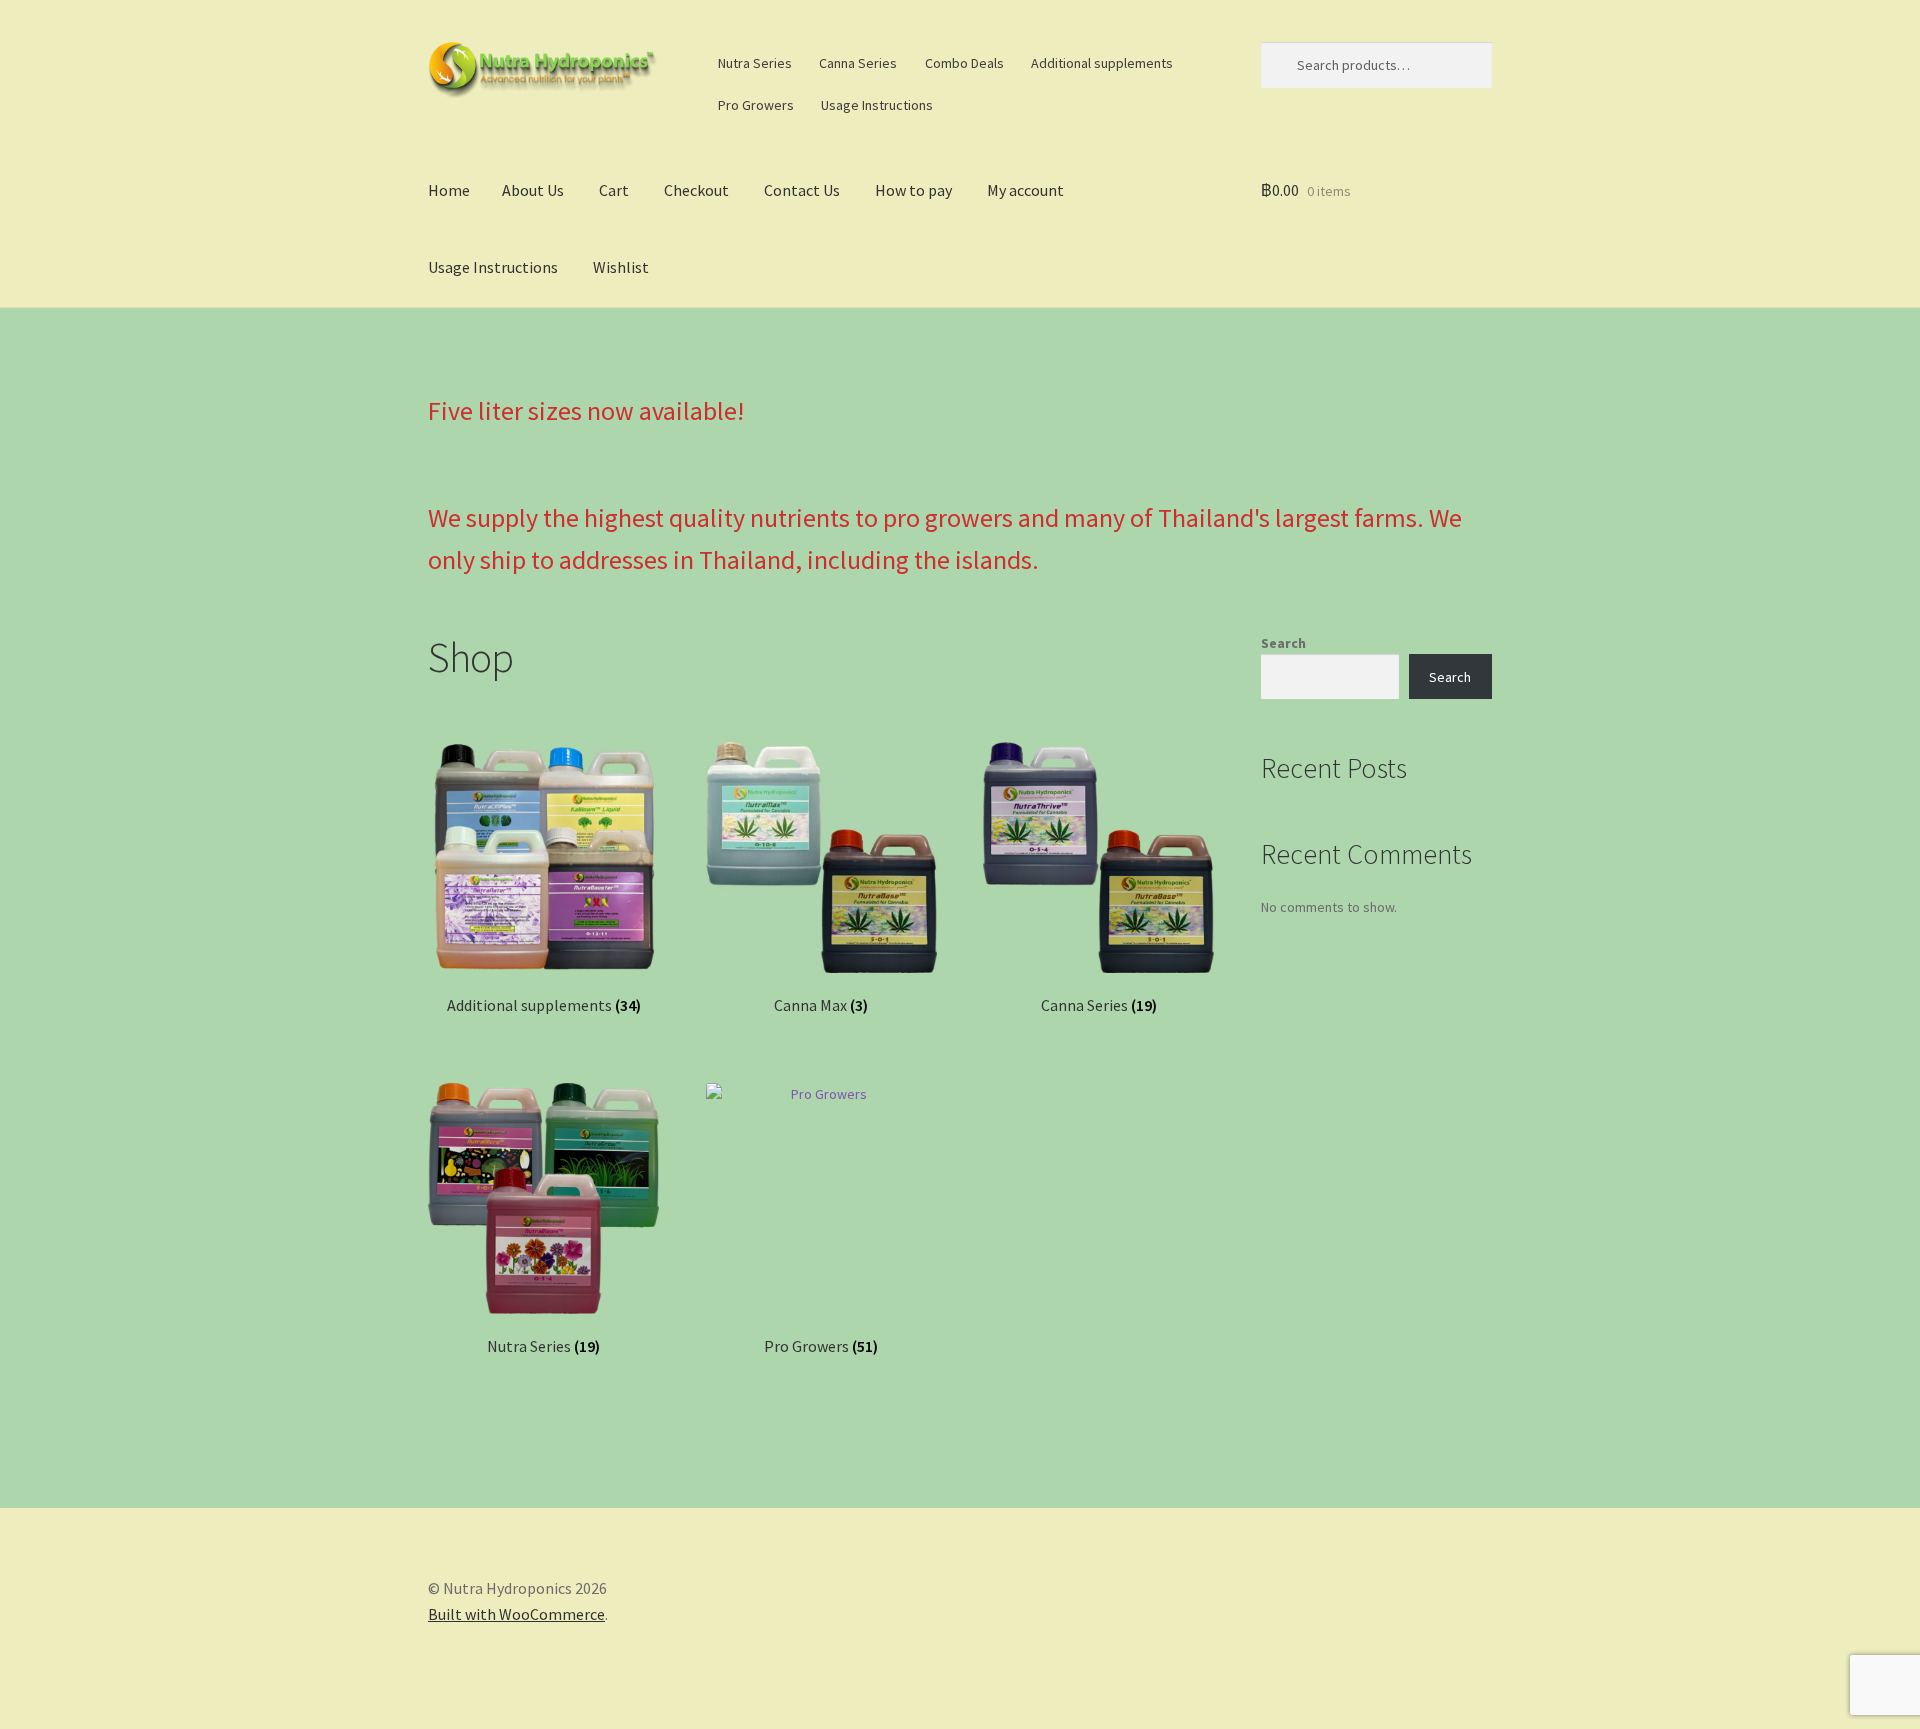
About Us (533, 190)
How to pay (913, 190)
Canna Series (858, 63)
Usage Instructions (877, 105)
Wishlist (621, 267)
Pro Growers (756, 105)
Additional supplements (1102, 63)
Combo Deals (964, 63)
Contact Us (802, 190)
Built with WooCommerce (516, 1614)
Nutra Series (755, 63)
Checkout (696, 190)
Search (1283, 643)
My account (1025, 190)
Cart (614, 190)
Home (449, 190)
